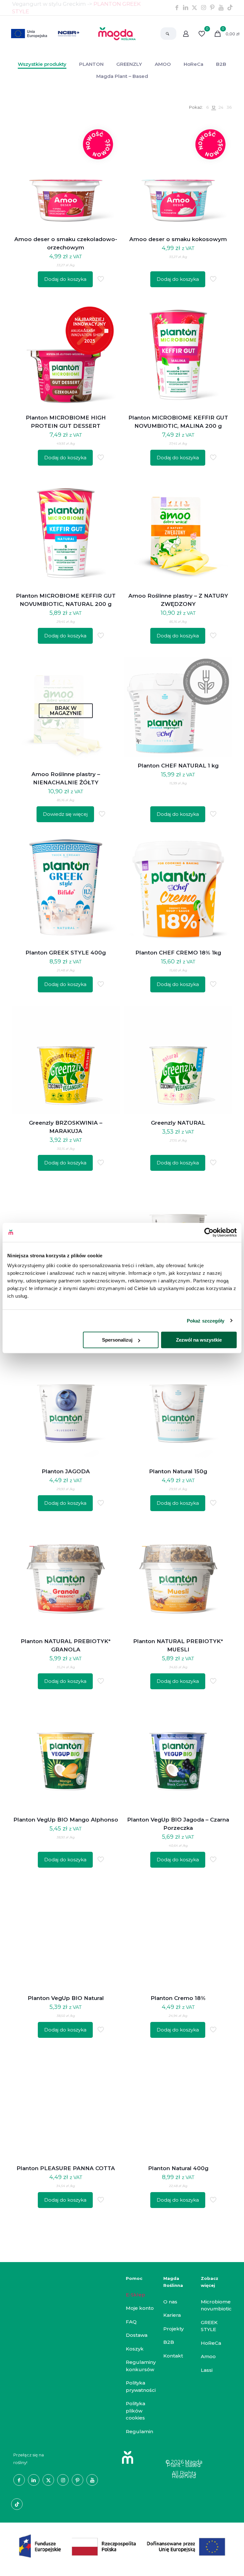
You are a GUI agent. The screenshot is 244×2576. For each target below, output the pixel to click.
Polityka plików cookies (136, 2411)
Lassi (207, 2370)
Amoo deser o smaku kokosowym (178, 239)
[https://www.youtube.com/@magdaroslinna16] (221, 8)
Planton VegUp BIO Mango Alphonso (66, 1820)
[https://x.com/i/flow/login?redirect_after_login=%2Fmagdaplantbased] (194, 8)
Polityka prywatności (141, 2386)
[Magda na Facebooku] (19, 2480)
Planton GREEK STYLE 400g (66, 953)
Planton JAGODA (66, 1471)
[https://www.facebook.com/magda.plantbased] (177, 8)
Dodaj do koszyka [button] (65, 279)
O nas (170, 2302)
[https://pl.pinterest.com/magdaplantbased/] (212, 8)
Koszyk (135, 2349)
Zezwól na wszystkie (199, 1340)
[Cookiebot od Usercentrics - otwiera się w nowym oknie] (209, 1232)
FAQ (131, 2322)
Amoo (208, 2356)
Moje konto (140, 2308)
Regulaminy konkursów (141, 2366)
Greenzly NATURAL (178, 1123)
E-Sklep (136, 2295)
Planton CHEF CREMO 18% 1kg (178, 953)
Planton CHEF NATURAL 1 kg (178, 766)
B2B (169, 2342)
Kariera (172, 2315)
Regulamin (139, 2431)
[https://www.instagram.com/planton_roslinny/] (203, 8)
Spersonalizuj (117, 1340)
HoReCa (211, 2343)
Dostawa (137, 2335)
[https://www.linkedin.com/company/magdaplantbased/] (186, 8)
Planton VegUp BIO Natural (66, 1998)
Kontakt (173, 2356)
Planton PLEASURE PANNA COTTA (66, 2168)
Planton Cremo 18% (178, 1998)
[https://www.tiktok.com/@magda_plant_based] (230, 8)
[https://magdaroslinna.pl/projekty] (122, 2546)
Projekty (173, 2329)
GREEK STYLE (209, 2326)
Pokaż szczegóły (206, 1320)
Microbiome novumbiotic (216, 2305)
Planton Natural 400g (178, 2168)
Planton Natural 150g (178, 1471)
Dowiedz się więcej (65, 814)
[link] (207, 107)
